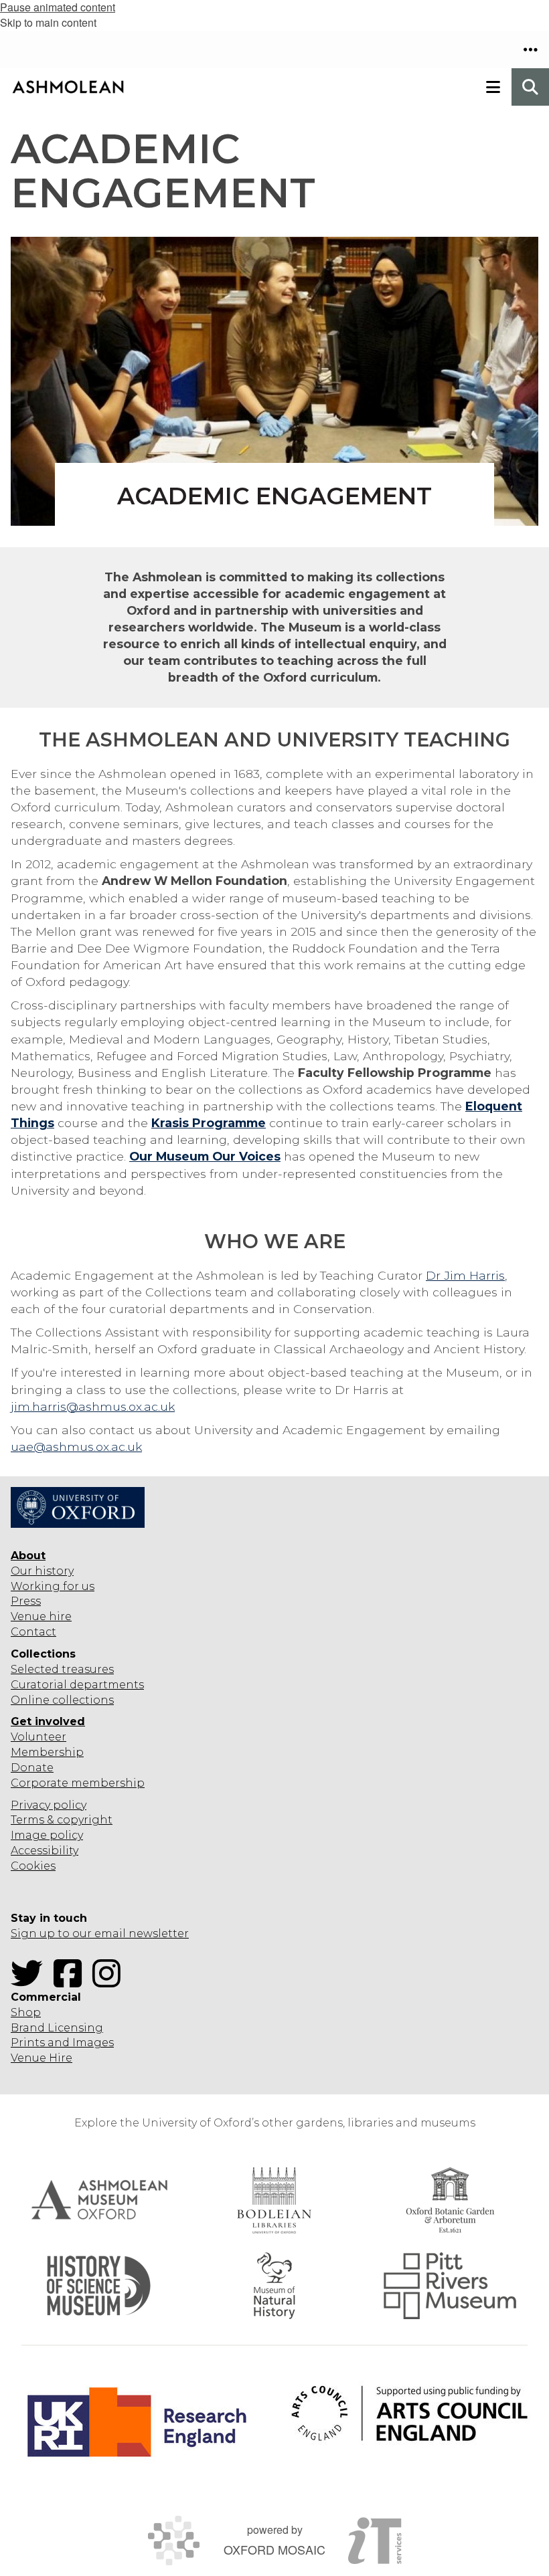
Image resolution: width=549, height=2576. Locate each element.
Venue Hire (42, 2058)
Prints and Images (62, 2043)
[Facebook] (72, 1982)
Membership (47, 1752)
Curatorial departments (77, 1685)
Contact (33, 1632)
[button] (530, 49)
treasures (86, 1669)
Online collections (62, 1700)
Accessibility (45, 1851)
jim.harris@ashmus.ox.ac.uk (93, 1406)
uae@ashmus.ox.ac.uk (76, 1447)
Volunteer (38, 1737)
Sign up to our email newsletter (100, 1934)
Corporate (40, 1783)
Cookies (33, 1866)
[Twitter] (31, 1982)
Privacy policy (49, 1805)
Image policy (47, 1835)
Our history (42, 1571)
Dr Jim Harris (465, 1275)
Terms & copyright (62, 1820)
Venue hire (41, 1616)
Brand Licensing (57, 2028)
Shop (26, 2012)
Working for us (53, 1586)
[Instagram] (110, 1982)
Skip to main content (48, 22)
